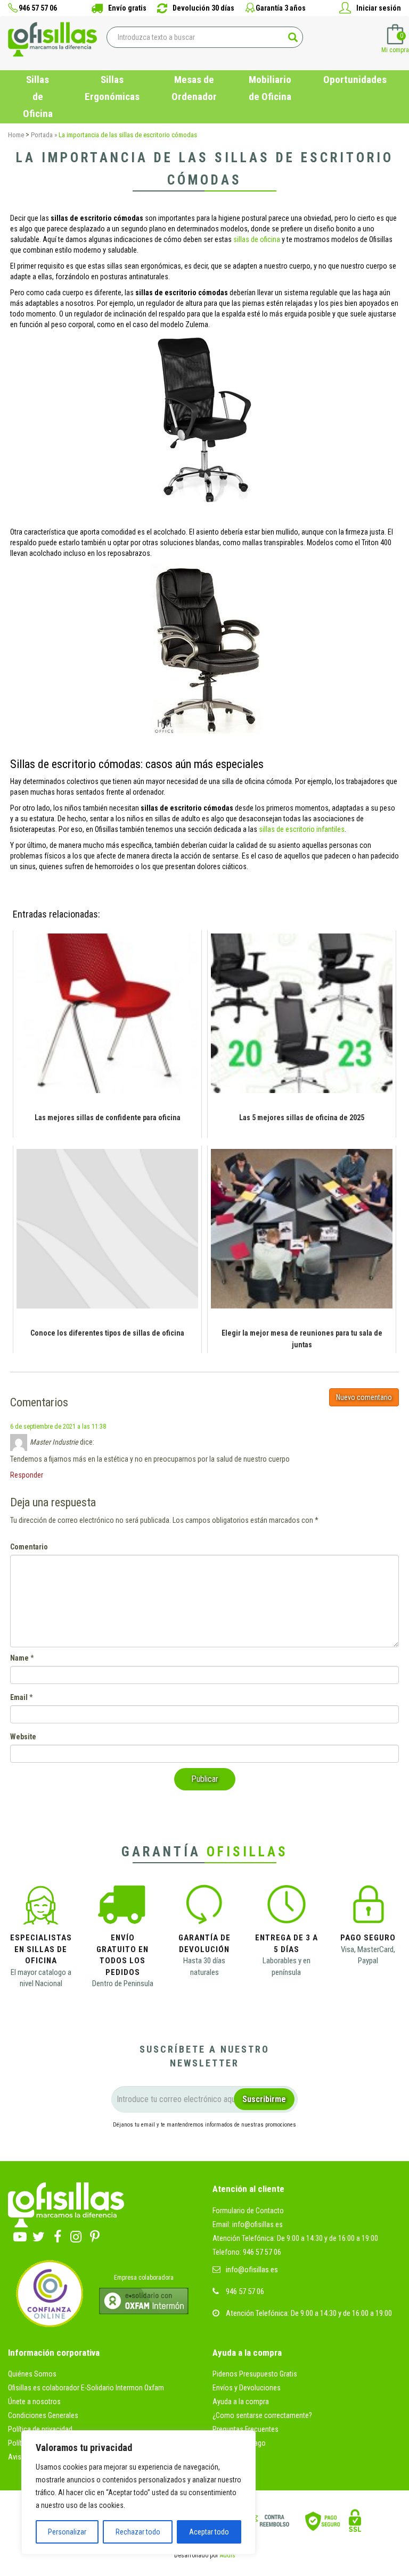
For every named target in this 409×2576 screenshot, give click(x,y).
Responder (27, 1475)
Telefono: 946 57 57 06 (247, 2252)
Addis (228, 2555)
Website (23, 1737)
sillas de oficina (257, 239)
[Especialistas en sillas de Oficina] (41, 1908)
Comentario (29, 1547)
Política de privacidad (40, 2429)
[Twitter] (39, 2234)
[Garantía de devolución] (204, 1908)
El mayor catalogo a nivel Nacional (41, 1978)
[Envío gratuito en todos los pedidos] (122, 1908)
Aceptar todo (209, 2532)
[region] (138, 2492)
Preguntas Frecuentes (246, 2429)
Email (19, 1697)
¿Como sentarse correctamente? (262, 2415)
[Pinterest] (95, 2234)
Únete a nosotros (34, 2402)
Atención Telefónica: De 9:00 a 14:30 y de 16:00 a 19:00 (295, 2238)
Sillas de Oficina (38, 97)
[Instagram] (76, 2234)
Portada (42, 135)
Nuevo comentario (364, 1397)
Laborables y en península (287, 1966)
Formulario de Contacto (248, 2211)
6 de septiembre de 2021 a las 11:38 (58, 1427)
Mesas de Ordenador (194, 88)
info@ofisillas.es (252, 2270)
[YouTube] (20, 2234)
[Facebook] (57, 2234)
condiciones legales (274, 2144)
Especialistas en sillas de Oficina (41, 1949)
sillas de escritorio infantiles (302, 829)
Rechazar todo (138, 2532)
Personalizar (67, 2532)
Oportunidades (355, 80)
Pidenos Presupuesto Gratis (255, 2374)
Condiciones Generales (43, 2415)
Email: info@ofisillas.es (248, 2224)
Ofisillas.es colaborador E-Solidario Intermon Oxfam (86, 2388)
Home (16, 135)
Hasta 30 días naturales (204, 1966)
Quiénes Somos (32, 2374)
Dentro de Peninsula (123, 1983)
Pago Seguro (368, 1938)
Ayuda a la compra (241, 2402)
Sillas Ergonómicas (112, 88)
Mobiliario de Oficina (270, 88)
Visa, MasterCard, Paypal (368, 1955)
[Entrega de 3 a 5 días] (287, 1908)
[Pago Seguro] (368, 1908)
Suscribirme (264, 2099)
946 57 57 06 (245, 2291)
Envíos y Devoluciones (247, 2388)
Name (19, 1658)
